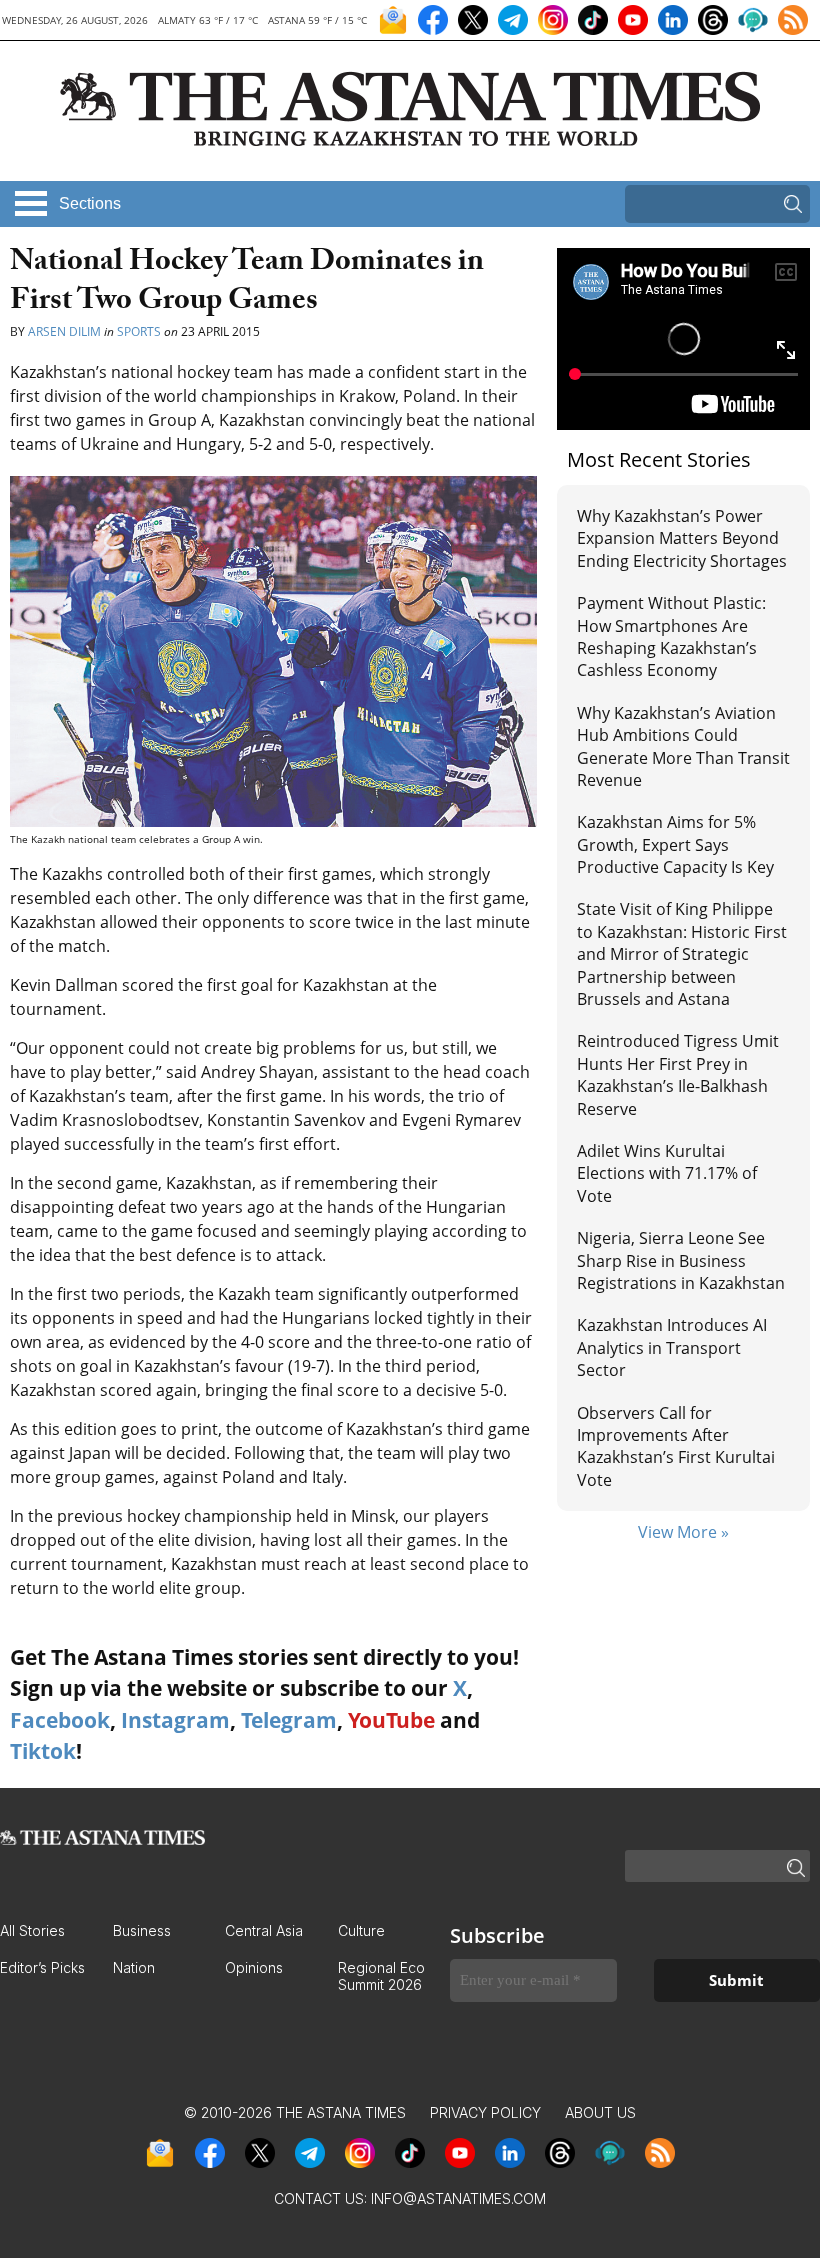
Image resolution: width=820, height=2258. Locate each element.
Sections (90, 203)
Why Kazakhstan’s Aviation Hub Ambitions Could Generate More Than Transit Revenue (683, 746)
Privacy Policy (485, 2112)
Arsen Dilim (66, 331)
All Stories (32, 1930)
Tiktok (43, 1751)
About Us (600, 2112)
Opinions (254, 1967)
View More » (683, 1532)
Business (142, 1930)
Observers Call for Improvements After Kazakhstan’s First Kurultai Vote (676, 1446)
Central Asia (264, 1930)
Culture (361, 1930)
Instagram (175, 1720)
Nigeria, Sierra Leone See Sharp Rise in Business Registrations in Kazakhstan (681, 1260)
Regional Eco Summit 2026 (381, 1976)
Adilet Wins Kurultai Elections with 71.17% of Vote (667, 1173)
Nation (134, 1967)
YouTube (391, 1720)
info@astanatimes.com (458, 2198)
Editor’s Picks (42, 1967)
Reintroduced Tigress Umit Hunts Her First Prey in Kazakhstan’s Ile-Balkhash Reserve (678, 1074)
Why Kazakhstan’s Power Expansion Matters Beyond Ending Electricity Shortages (682, 538)
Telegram (289, 1720)
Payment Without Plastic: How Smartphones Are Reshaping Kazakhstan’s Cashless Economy (671, 636)
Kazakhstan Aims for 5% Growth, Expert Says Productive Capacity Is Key (675, 844)
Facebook (60, 1720)
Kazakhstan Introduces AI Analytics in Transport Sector (672, 1347)
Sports (139, 331)
